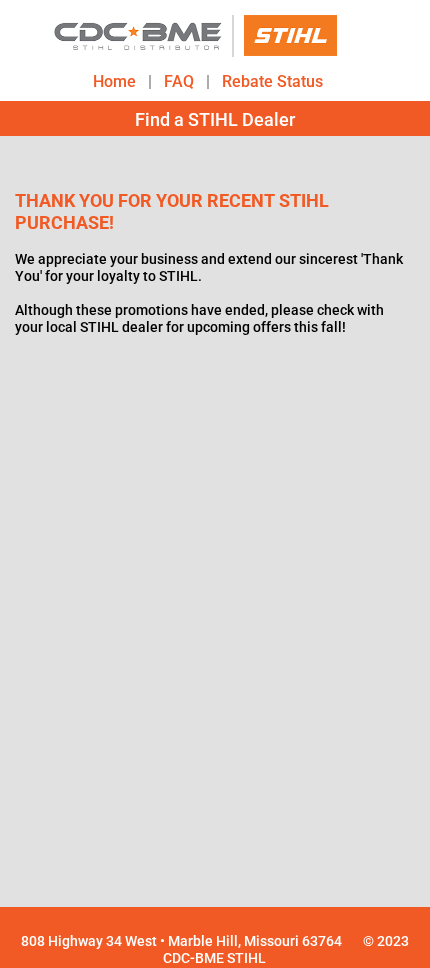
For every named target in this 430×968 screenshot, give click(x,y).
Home (114, 80)
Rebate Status (272, 80)
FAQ (179, 80)
